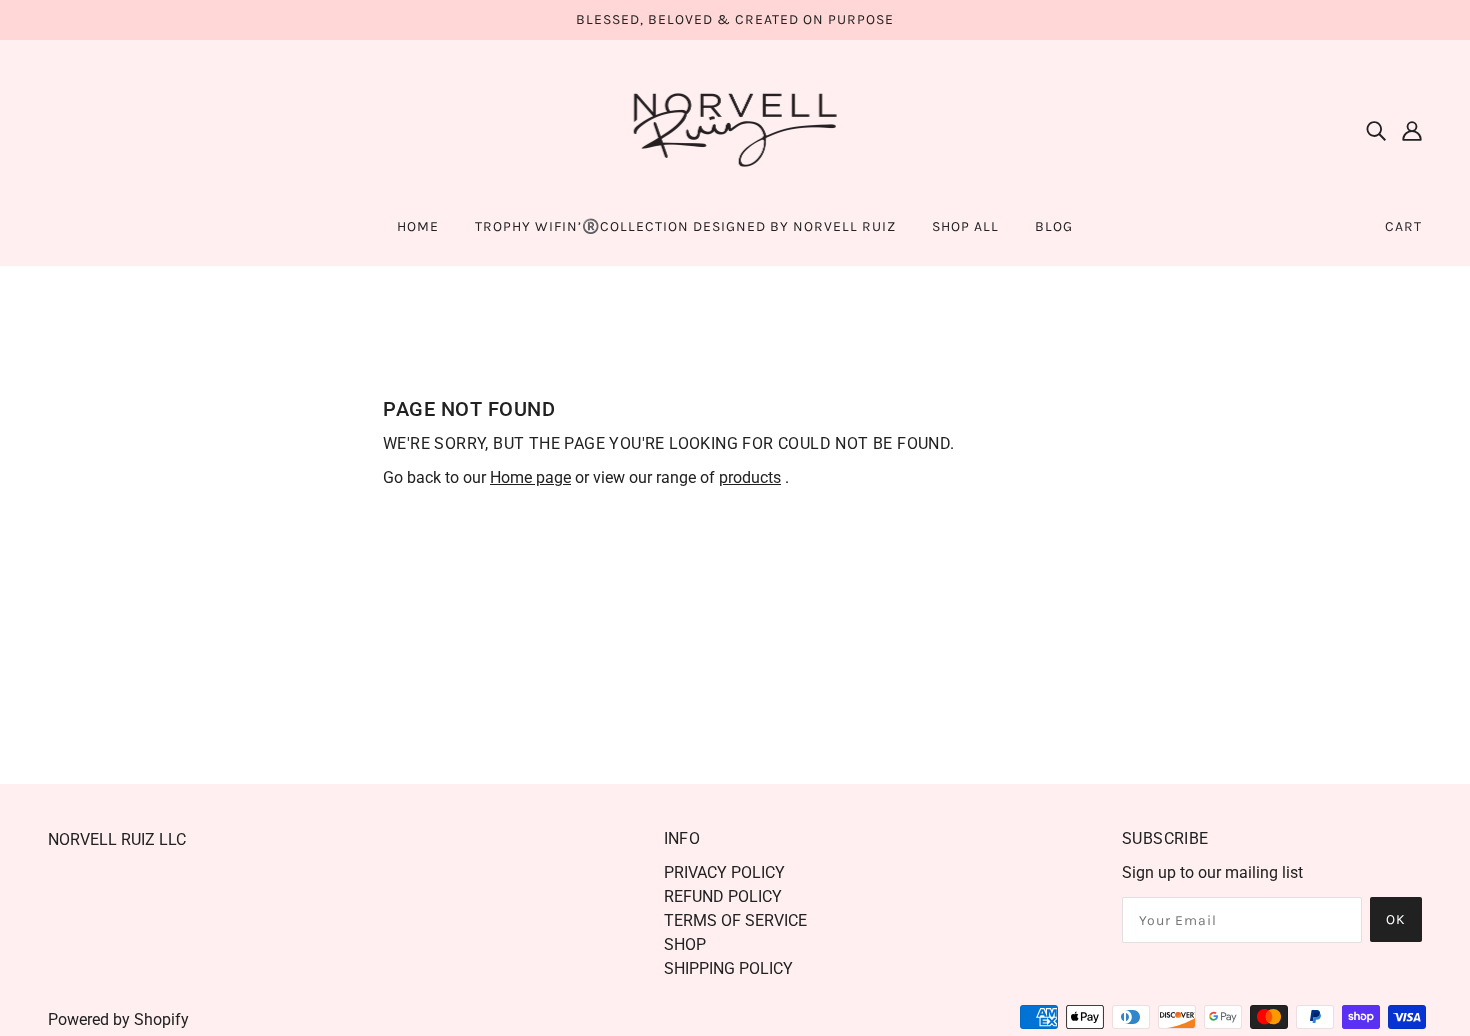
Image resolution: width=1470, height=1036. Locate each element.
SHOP (685, 944)
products (750, 477)
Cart (1403, 226)
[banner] (735, 128)
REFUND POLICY (723, 896)
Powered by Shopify (118, 1019)
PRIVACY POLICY (724, 872)
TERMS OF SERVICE (735, 920)
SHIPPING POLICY (728, 968)
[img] (1376, 130)
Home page (530, 477)
